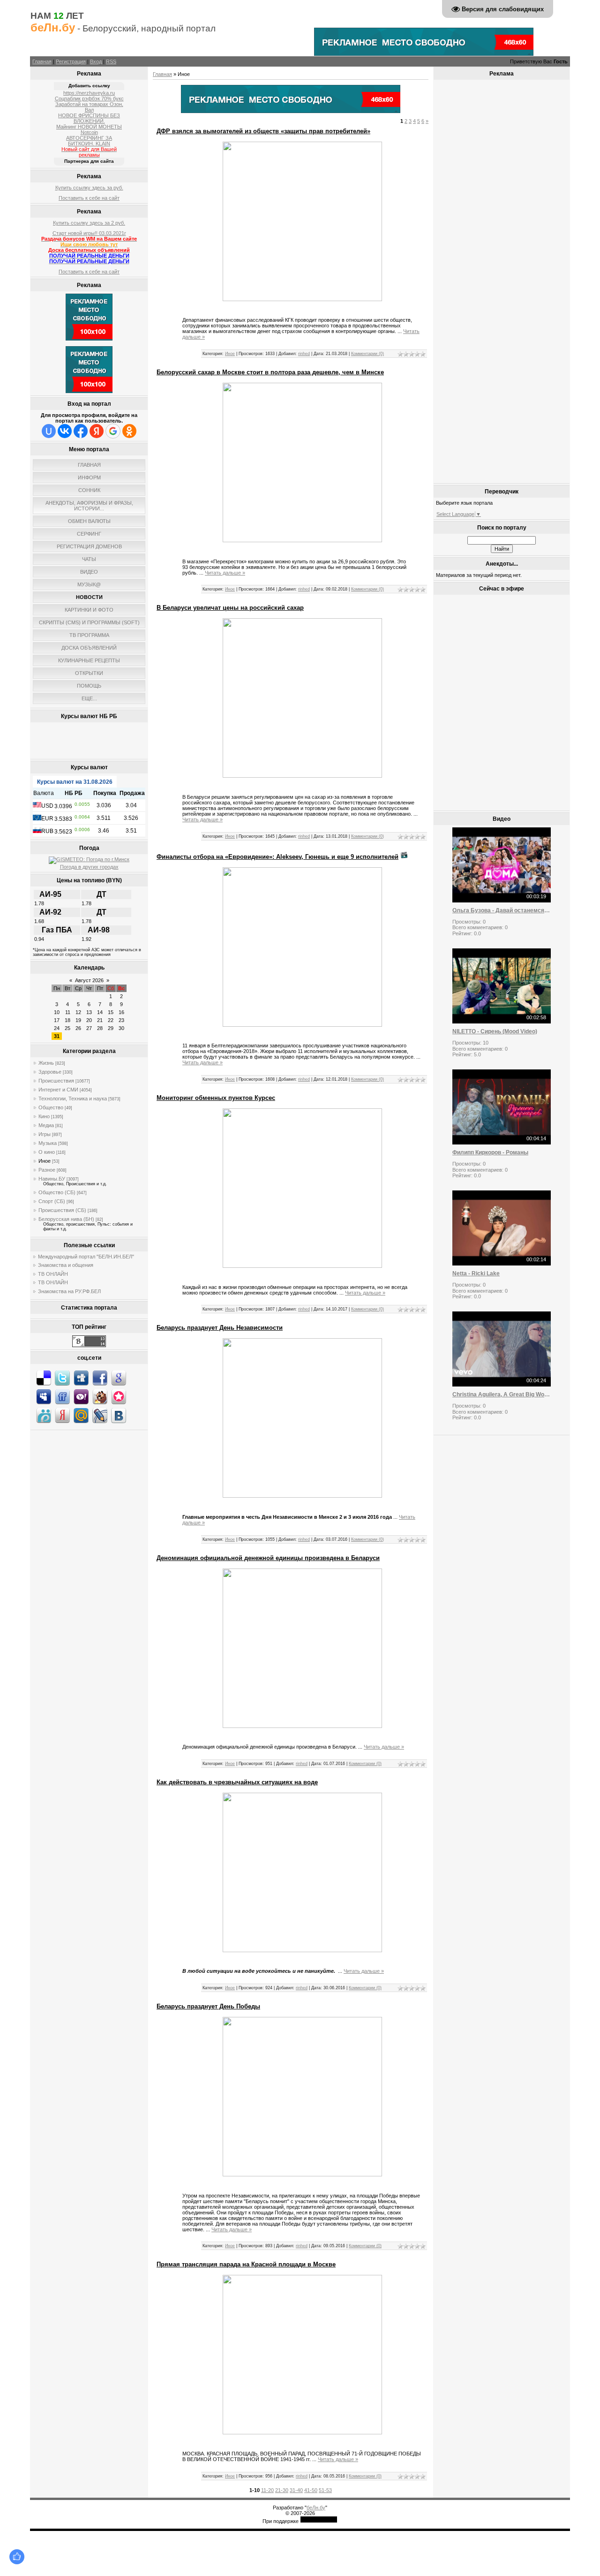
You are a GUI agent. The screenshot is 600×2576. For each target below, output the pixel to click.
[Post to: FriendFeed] (62, 1396)
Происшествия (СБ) (62, 1210)
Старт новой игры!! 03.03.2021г (89, 233)
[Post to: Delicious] (44, 1378)
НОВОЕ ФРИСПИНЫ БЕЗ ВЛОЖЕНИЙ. (89, 118)
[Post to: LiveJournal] (100, 1415)
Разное (47, 1170)
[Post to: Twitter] (62, 1378)
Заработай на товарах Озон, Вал (89, 107)
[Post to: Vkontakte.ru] (119, 1415)
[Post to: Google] (119, 1378)
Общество (51, 1107)
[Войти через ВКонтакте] (65, 431)
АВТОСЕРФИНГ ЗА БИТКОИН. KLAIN (89, 141)
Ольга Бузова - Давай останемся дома (502, 910)
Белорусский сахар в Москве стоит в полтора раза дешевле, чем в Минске (270, 372)
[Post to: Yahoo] (81, 1396)
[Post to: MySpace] (44, 1396)
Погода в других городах (89, 867)
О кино (47, 1152)
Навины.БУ (52, 1179)
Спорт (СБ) (52, 1201)
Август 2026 (89, 980)
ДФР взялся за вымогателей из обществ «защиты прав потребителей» (263, 131)
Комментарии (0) (367, 354)
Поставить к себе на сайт (89, 198)
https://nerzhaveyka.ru (89, 93)
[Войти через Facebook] (81, 431)
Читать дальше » (225, 573)
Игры (45, 1134)
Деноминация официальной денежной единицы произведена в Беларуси (268, 1558)
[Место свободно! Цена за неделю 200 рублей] (424, 54)
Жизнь (46, 1063)
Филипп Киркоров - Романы (490, 1152)
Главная (42, 61)
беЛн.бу (316, 2508)
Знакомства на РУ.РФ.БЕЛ (69, 1291)
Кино (44, 1116)
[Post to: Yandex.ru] (62, 1415)
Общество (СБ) (57, 1192)
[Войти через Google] (113, 431)
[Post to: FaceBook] (100, 1378)
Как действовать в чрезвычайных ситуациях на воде (237, 1782)
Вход (96, 61)
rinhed (304, 354)
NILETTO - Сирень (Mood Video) (495, 1031)
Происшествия (56, 1081)
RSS (111, 61)
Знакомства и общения (66, 1265)
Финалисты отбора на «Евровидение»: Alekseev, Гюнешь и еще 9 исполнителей (277, 857)
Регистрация (71, 61)
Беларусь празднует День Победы (208, 2006)
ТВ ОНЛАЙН (53, 1274)
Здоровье (50, 1072)
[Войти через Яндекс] (97, 431)
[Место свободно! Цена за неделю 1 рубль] (291, 111)
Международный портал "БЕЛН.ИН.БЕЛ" (86, 1257)
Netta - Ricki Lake (476, 1273)
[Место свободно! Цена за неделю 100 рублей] (89, 339)
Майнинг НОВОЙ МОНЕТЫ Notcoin (89, 129)
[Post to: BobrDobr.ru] (100, 1396)
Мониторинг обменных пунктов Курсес (216, 1098)
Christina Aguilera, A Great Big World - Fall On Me (502, 1394)
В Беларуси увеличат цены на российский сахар (230, 608)
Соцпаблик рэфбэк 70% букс (89, 98)
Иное (45, 1161)
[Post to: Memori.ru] (119, 1396)
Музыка (48, 1143)
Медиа (46, 1125)
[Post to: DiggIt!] (81, 1378)
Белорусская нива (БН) (66, 1219)
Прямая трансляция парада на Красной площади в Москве (246, 2264)
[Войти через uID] (49, 431)
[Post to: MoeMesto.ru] (44, 1415)
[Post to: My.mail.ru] (81, 1415)
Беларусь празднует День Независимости (220, 1328)
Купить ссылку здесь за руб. (89, 188)
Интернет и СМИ (58, 1090)
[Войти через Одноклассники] (129, 431)
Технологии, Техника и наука (73, 1099)
